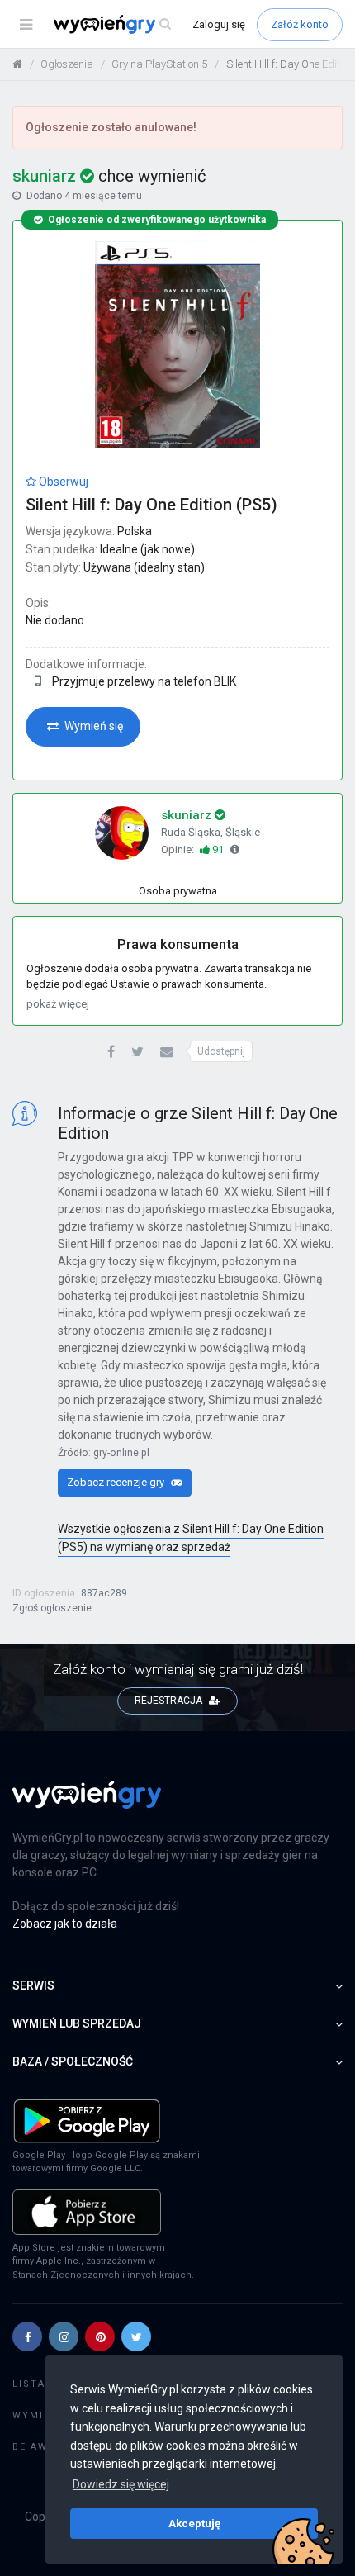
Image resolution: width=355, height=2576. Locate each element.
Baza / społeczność (73, 2061)
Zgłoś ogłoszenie (52, 1608)
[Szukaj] (165, 24)
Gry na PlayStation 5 (159, 64)
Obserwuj (62, 482)
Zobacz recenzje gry (117, 1482)
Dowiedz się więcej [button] (121, 2484)
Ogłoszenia (67, 64)
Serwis (33, 1985)
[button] (111, 1053)
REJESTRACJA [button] (170, 1701)
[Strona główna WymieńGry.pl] (17, 64)
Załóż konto (300, 24)
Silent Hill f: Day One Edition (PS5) (151, 505)
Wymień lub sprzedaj (77, 2023)
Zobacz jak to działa (65, 1924)
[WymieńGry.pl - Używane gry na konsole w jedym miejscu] (87, 1804)
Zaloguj (219, 24)
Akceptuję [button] (194, 2523)
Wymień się (92, 726)
